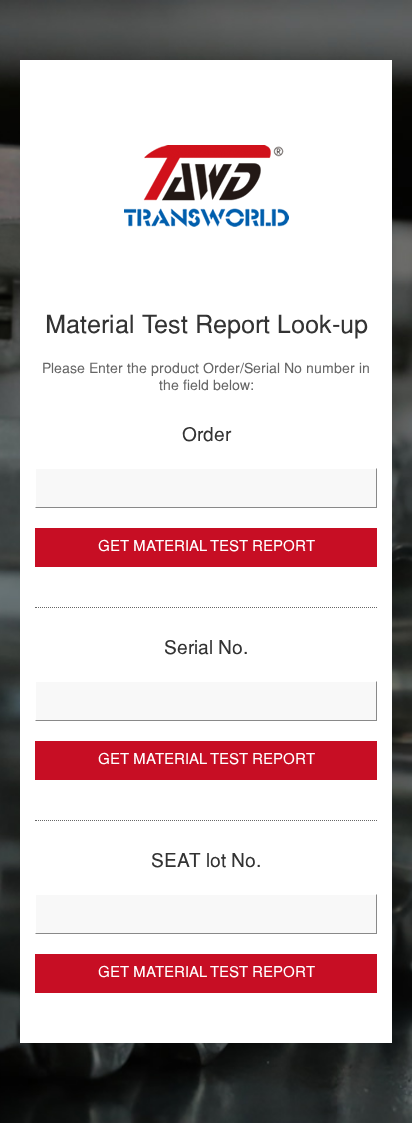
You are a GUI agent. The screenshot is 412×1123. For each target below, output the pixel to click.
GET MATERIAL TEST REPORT (206, 547)
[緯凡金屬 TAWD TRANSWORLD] (206, 186)
